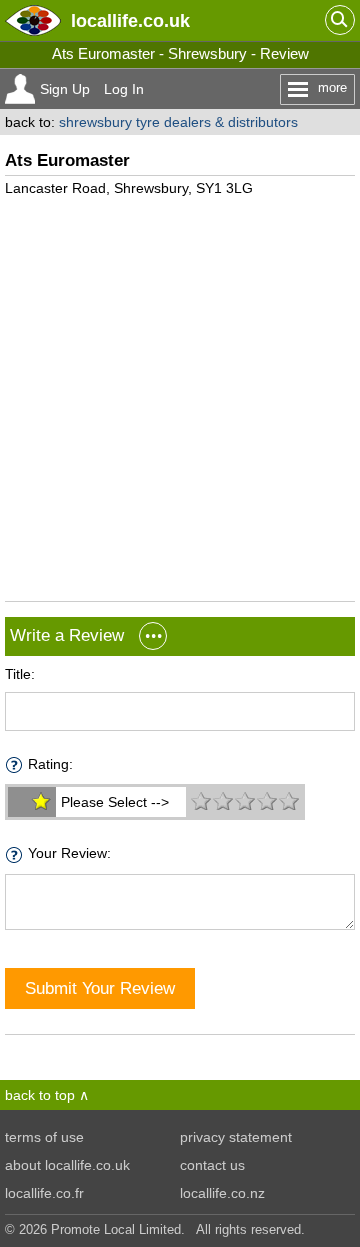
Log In (124, 89)
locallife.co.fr (44, 1193)
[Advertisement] (180, 391)
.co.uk (130, 20)
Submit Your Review (100, 988)
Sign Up (65, 89)
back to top (40, 1095)
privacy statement (236, 1137)
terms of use (44, 1137)
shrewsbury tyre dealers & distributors (178, 122)
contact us (212, 1165)
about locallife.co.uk (67, 1165)
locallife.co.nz (222, 1193)
